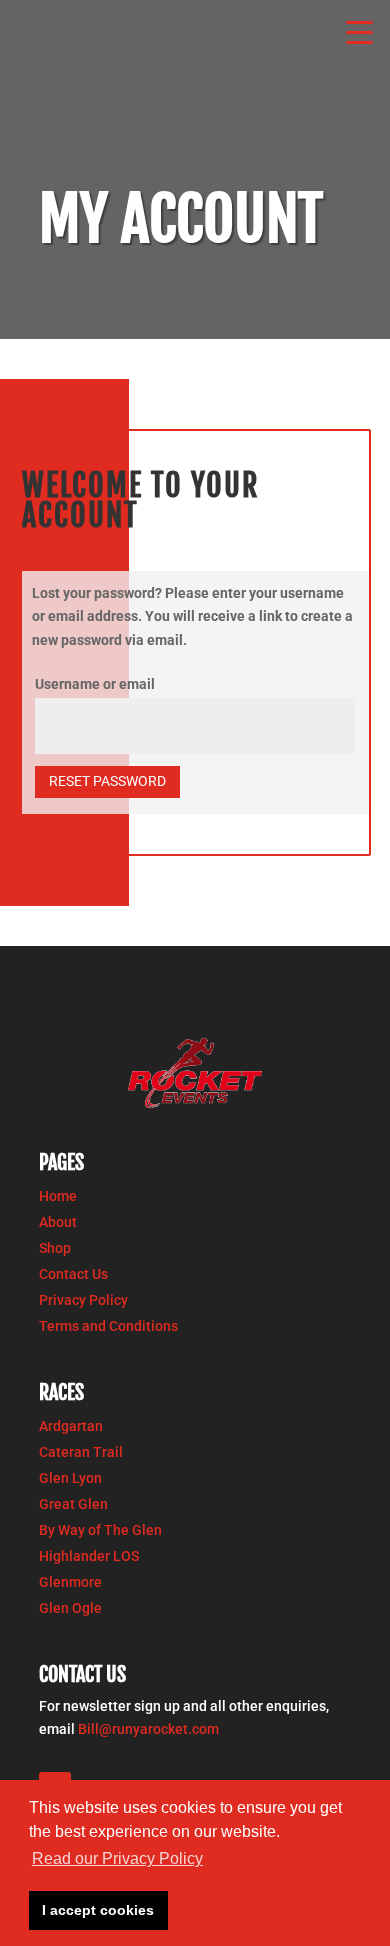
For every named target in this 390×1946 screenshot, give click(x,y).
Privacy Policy (83, 1300)
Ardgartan (71, 1426)
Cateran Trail (81, 1452)
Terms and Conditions (108, 1326)
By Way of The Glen (100, 1530)
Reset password (107, 781)
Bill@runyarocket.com (148, 1729)
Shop (55, 1248)
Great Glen (73, 1504)
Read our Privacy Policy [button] (117, 1858)
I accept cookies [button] (98, 1910)
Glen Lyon (70, 1478)
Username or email (95, 684)
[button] (360, 30)
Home (58, 1196)
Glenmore (70, 1582)
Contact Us (73, 1274)
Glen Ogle (70, 1608)
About (58, 1222)
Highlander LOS (89, 1556)
